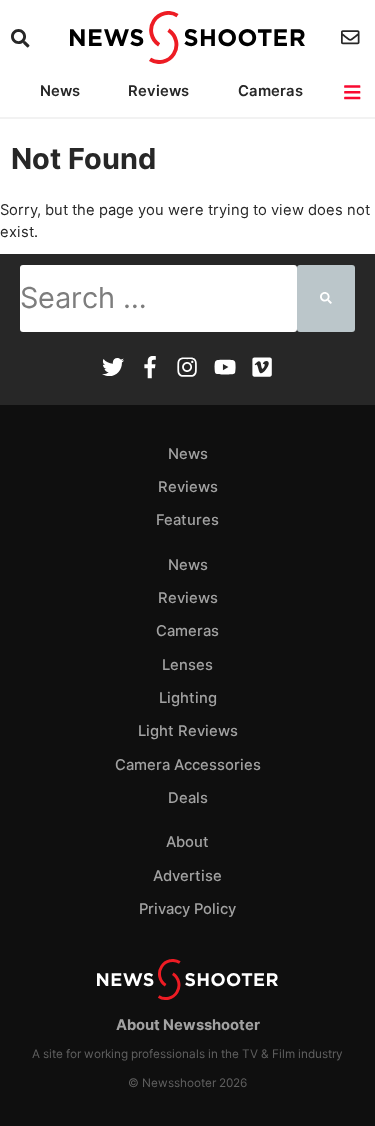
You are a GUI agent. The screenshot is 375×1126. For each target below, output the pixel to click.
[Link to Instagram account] (187, 369)
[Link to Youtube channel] (225, 369)
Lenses (187, 665)
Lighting (188, 698)
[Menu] (353, 92)
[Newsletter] (352, 37)
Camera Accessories (188, 765)
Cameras (270, 91)
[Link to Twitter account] (113, 369)
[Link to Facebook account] (150, 369)
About (187, 842)
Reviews (158, 91)
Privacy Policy (187, 909)
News (60, 91)
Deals (188, 798)
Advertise (187, 876)
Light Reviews (188, 731)
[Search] (22, 38)
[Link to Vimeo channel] (262, 369)
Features (187, 520)
